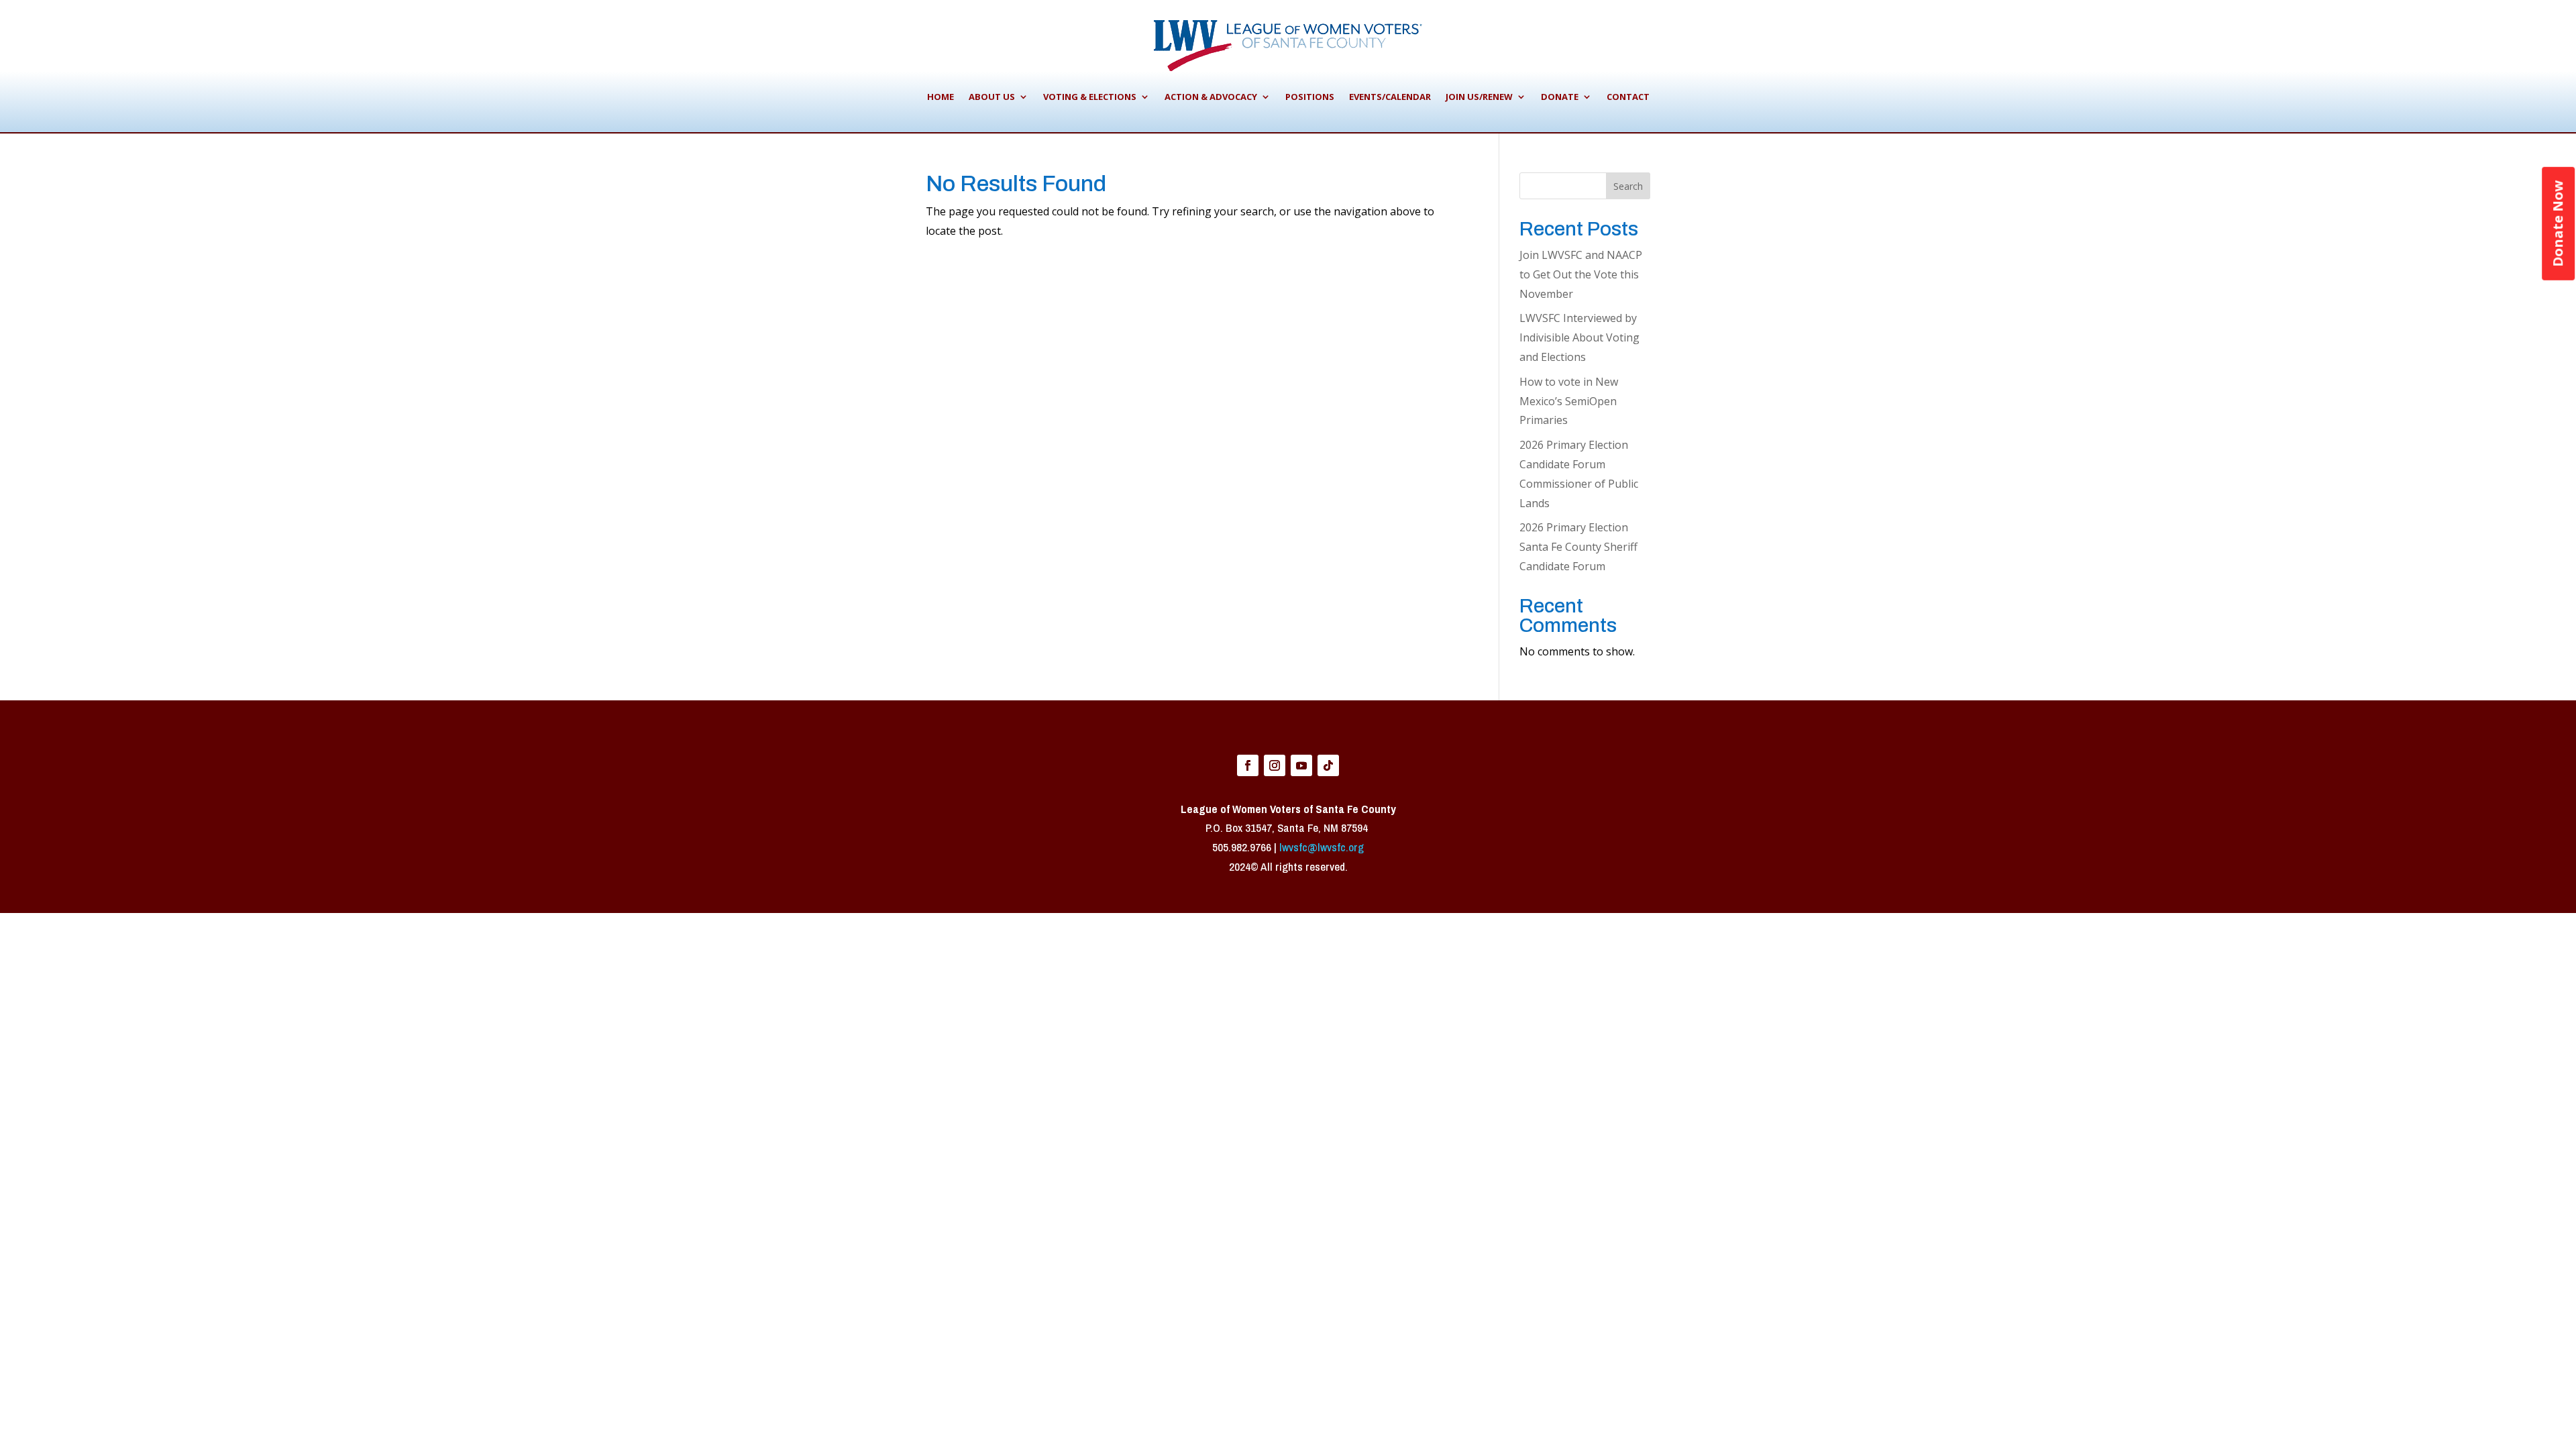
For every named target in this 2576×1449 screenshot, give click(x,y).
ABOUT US (992, 97)
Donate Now (2558, 224)
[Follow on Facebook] (1248, 765)
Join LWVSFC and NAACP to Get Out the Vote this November (1581, 274)
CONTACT (1628, 97)
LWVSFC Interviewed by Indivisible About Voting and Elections (1579, 337)
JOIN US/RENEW (1479, 97)
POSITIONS (1310, 97)
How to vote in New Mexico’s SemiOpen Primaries (1569, 401)
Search (1628, 186)
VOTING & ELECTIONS (1090, 97)
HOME (941, 97)
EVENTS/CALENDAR (1390, 97)
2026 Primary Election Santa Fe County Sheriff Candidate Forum (1578, 547)
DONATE (1560, 97)
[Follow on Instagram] (1275, 765)
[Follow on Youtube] (1301, 765)
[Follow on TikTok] (1328, 765)
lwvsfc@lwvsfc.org (1322, 847)
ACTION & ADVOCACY (1211, 97)
